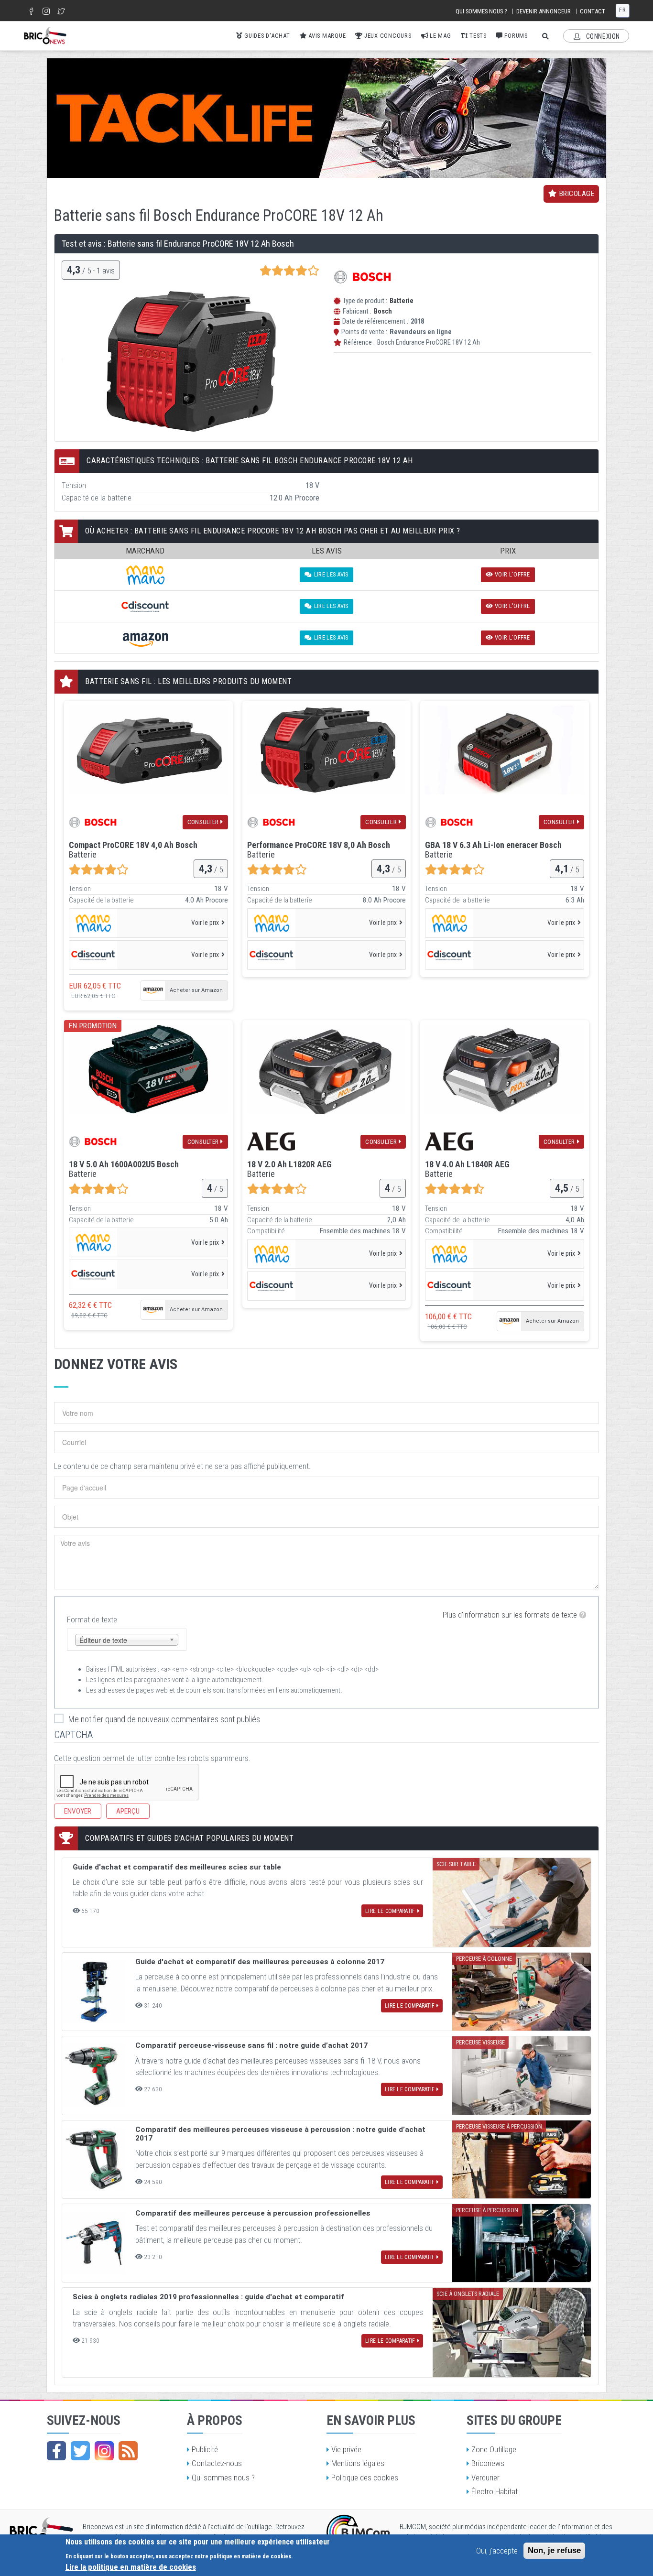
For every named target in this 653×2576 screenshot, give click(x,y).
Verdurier (485, 2478)
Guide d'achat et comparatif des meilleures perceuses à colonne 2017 (260, 1962)
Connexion (602, 36)
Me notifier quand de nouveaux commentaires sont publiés (164, 1719)
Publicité (205, 2449)
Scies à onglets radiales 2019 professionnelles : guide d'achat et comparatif (208, 2297)
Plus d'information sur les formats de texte (510, 1615)
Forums (515, 36)
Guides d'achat (266, 36)
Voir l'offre (512, 574)
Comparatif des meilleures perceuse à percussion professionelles (253, 2213)
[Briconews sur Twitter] (80, 2451)
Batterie (402, 301)
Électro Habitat (495, 2491)
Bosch (383, 311)
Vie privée (346, 2449)
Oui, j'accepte (497, 2551)
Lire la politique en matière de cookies (131, 2567)
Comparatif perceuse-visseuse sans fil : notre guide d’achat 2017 (251, 2045)
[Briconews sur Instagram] (104, 2451)
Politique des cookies (365, 2478)
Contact (593, 11)
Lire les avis (331, 574)
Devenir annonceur (544, 11)
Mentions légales (358, 2463)
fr (622, 10)
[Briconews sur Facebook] (56, 2451)
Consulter (203, 822)
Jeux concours (387, 36)
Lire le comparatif (390, 1911)
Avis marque (326, 36)
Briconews (488, 2463)
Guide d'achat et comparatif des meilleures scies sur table (177, 1867)
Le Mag (439, 36)
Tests (477, 36)
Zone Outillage (494, 2449)
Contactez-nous (217, 2463)
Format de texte (92, 1620)
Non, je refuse (554, 2550)
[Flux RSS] (128, 2451)
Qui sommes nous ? (481, 11)
